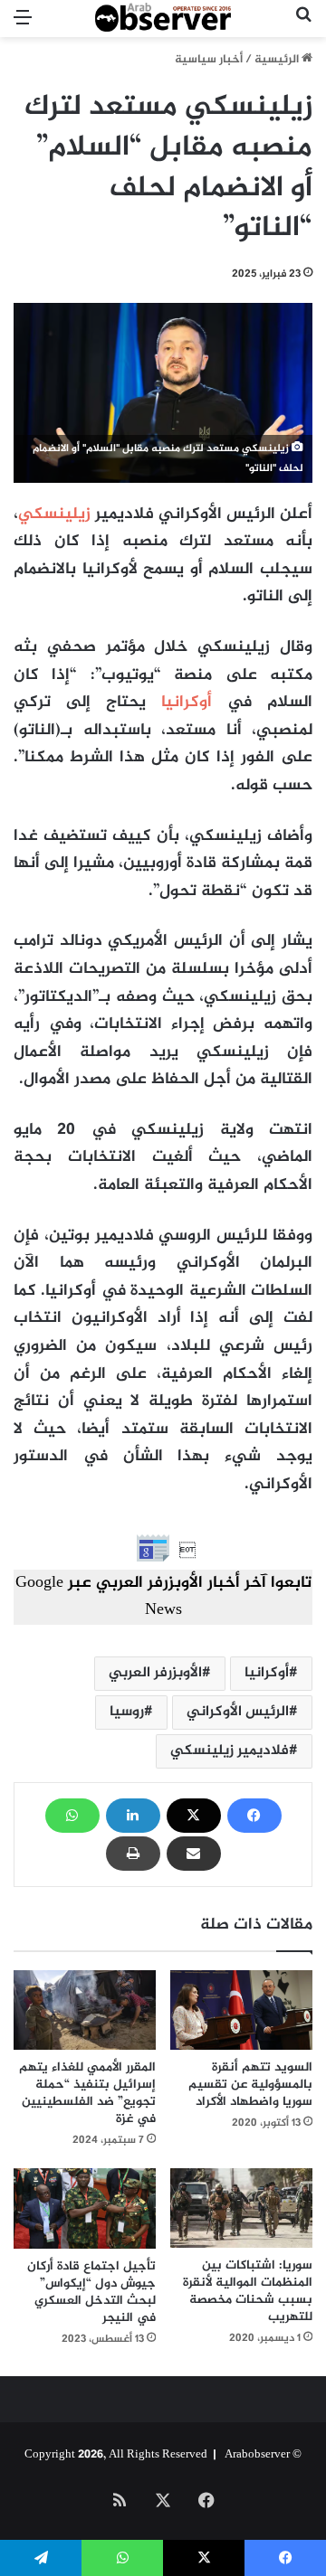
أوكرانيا (187, 703)
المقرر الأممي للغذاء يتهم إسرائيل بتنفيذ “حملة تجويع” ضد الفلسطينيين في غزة (87, 2093)
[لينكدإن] (133, 1816)
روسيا (127, 1712)
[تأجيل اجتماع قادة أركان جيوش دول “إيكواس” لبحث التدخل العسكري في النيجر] (85, 2208)
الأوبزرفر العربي (155, 1673)
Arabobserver (257, 2455)
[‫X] (194, 1816)
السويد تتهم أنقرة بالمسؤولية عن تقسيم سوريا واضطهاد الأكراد (250, 2085)
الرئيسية (278, 60)
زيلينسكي (54, 514)
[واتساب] (72, 1816)
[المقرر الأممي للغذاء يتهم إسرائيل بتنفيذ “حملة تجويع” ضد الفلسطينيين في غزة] (85, 2010)
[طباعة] (133, 1854)
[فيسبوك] (254, 1816)
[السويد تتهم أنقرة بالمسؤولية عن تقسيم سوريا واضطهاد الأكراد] (241, 2010)
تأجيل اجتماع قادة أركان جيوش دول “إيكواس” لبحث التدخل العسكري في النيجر (91, 2292)
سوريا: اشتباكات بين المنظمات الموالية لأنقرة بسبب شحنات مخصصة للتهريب (248, 2291)
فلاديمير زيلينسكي (230, 1751)
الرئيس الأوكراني (238, 1712)
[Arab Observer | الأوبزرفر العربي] (163, 19)
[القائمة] (23, 26)
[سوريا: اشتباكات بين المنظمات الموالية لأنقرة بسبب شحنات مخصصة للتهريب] (241, 2208)
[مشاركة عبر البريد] (194, 1854)
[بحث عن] (303, 26)
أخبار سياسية (209, 60)
